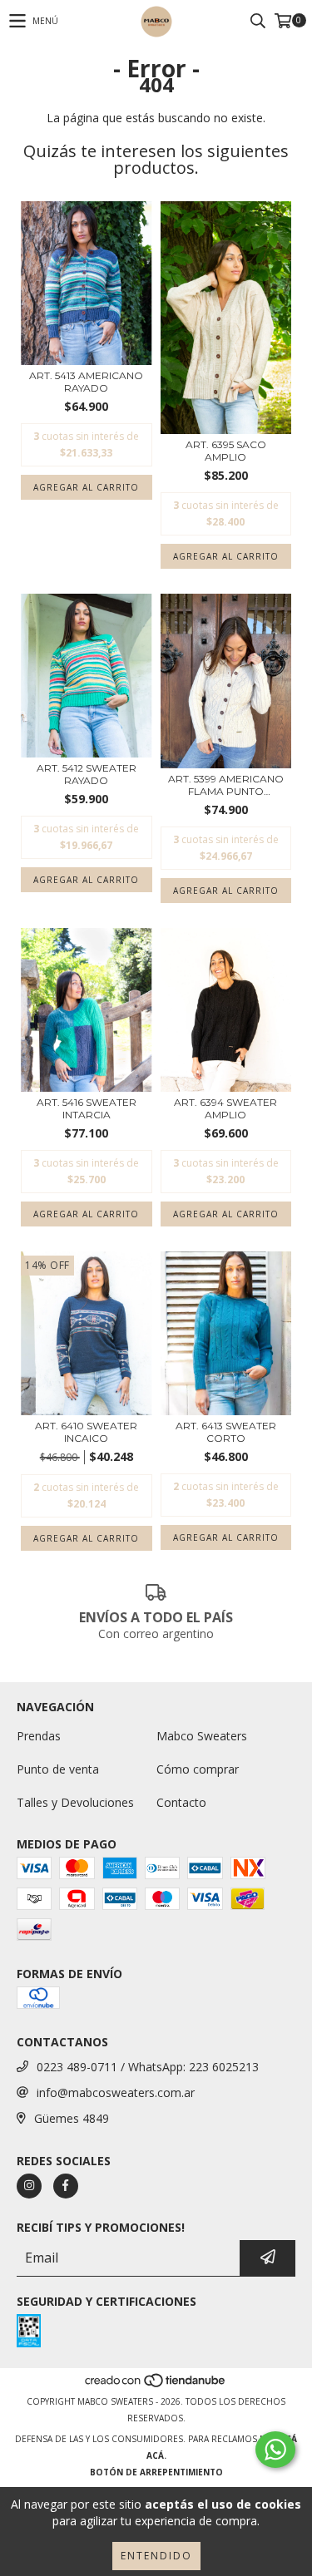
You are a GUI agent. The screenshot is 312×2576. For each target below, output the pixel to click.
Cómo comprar (198, 1769)
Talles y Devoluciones (75, 1802)
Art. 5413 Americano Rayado (86, 382)
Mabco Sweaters (202, 1736)
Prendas (39, 1736)
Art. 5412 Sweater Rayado (87, 774)
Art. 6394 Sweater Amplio (225, 1108)
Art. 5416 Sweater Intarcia (87, 1108)
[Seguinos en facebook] (66, 2186)
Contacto (181, 1802)
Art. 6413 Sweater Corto (226, 1432)
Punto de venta (58, 1769)
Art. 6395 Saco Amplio (226, 451)
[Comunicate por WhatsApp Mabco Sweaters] (275, 2450)
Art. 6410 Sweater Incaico (86, 1432)
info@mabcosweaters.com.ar (116, 2092)
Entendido (156, 2556)
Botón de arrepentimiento (156, 2472)
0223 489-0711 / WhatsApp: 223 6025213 (148, 2067)
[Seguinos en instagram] (29, 2186)
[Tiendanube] (156, 2385)
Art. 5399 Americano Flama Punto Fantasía (226, 785)
